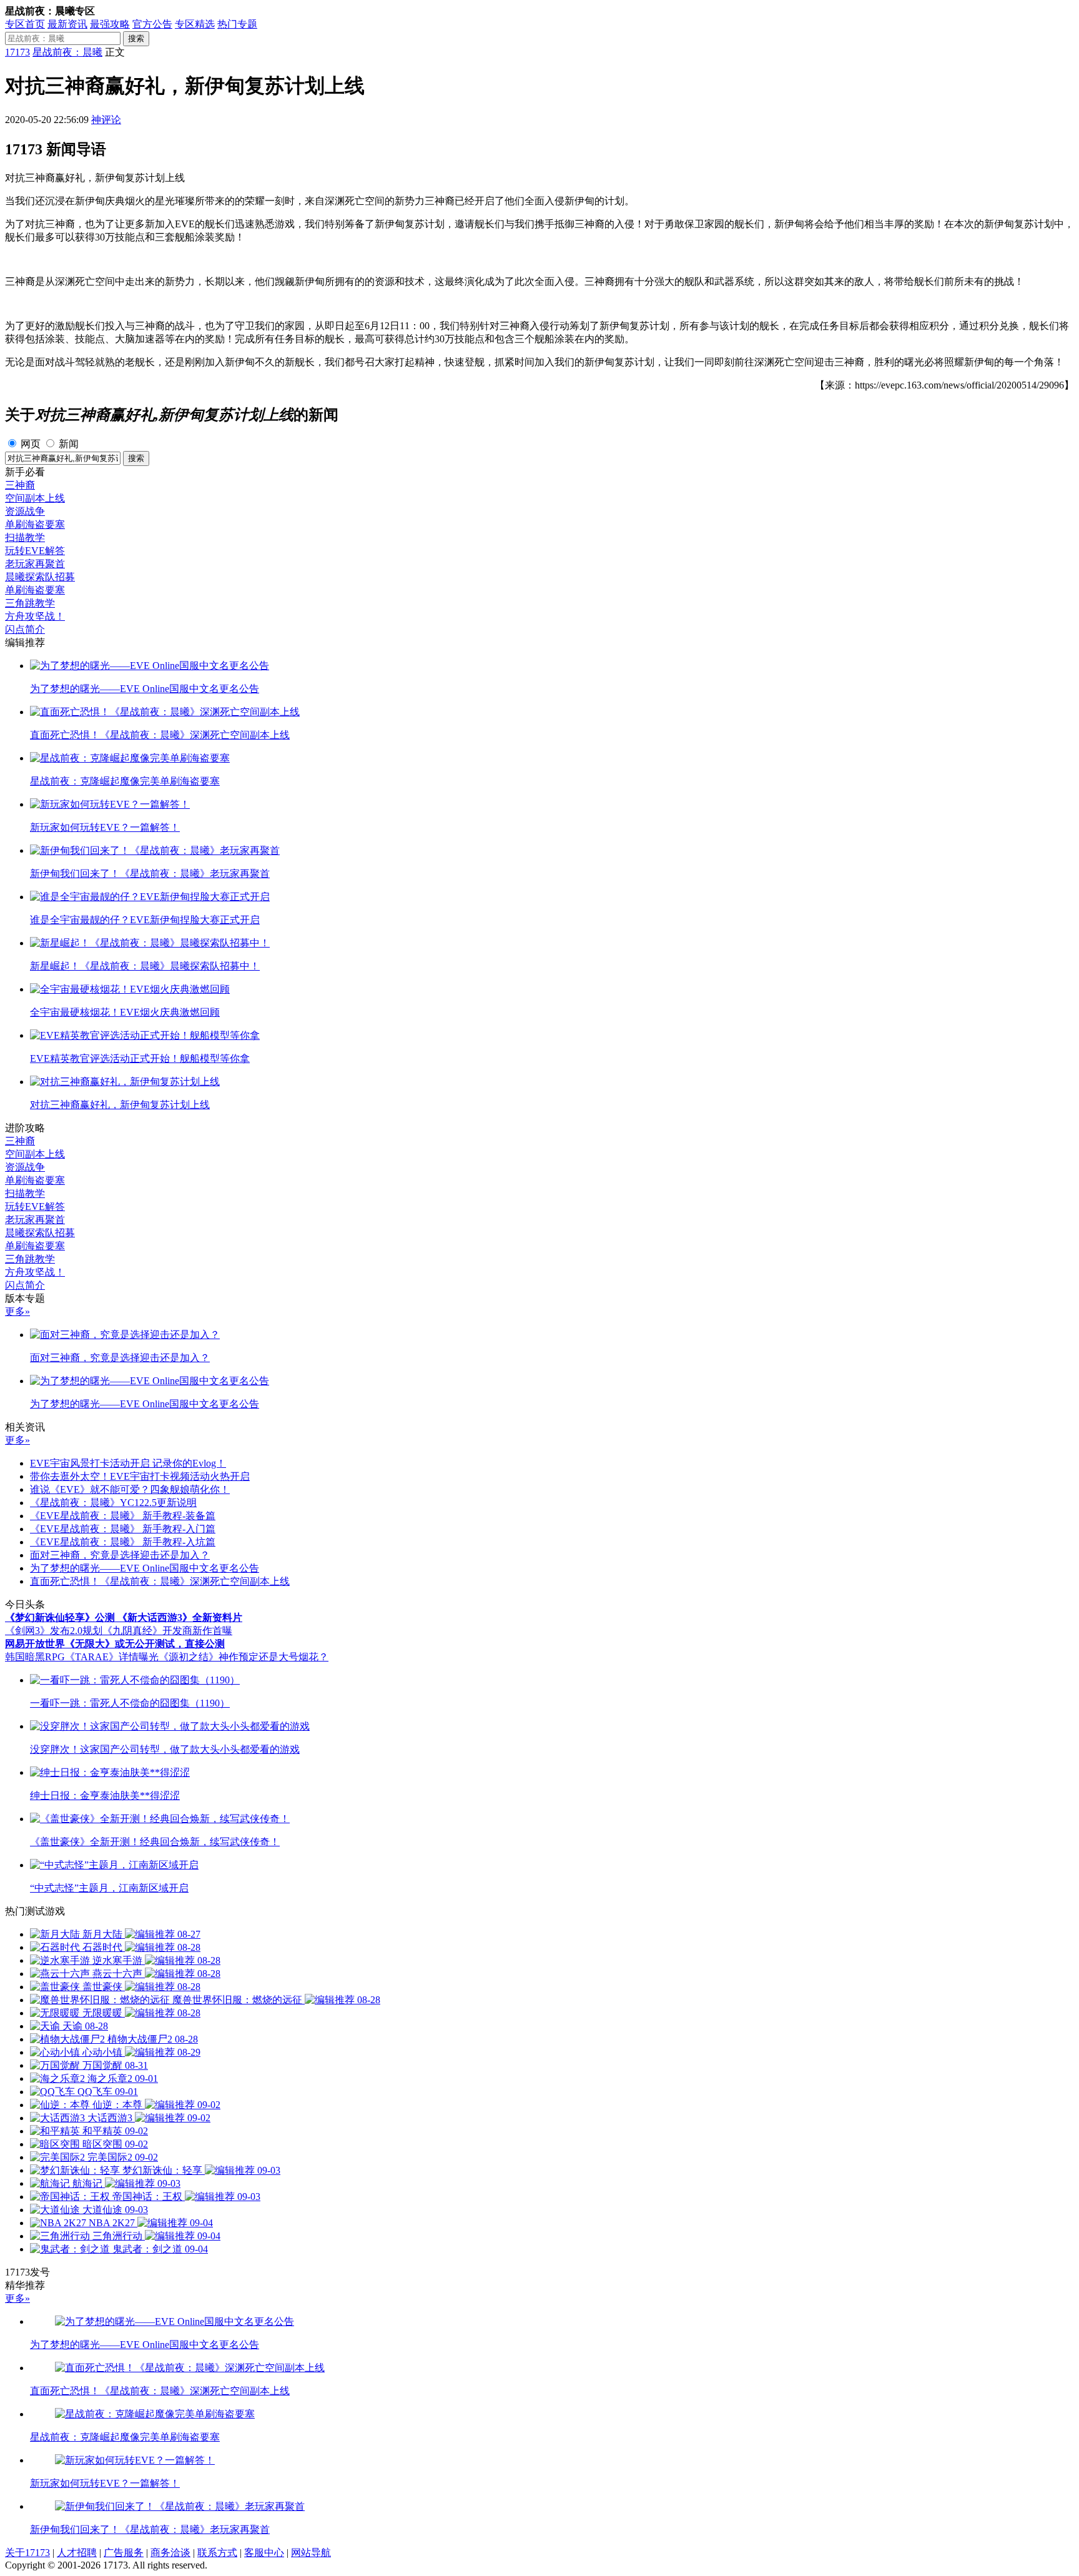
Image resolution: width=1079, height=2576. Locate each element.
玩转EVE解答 (35, 551)
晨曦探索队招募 (40, 577)
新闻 (69, 444)
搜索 (136, 38)
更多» (17, 1311)
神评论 (106, 120)
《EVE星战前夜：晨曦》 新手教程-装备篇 (123, 1516)
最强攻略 (110, 24)
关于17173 (27, 2553)
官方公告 (152, 24)
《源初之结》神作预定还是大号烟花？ (244, 1657)
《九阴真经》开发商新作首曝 (167, 1631)
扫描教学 (25, 537)
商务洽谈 (170, 2553)
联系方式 (217, 2553)
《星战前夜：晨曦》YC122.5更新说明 (113, 1503)
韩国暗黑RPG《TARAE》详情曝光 (82, 1657)
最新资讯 (67, 24)
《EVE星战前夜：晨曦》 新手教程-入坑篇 (123, 1542)
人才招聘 (77, 2553)
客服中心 (264, 2553)
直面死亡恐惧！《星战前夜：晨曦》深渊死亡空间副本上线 (160, 1581)
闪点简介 (25, 629)
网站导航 (311, 2553)
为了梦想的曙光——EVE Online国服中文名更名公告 (145, 1568)
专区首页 (25, 24)
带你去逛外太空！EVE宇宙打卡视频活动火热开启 (140, 1476)
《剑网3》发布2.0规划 (54, 1631)
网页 (31, 444)
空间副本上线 (35, 498)
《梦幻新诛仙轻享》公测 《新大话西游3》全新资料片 (124, 1617)
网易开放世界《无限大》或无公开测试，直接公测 (115, 1644)
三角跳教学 (30, 603)
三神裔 (20, 485)
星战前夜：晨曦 (67, 52)
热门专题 (237, 24)
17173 (17, 52)
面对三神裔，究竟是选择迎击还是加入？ (120, 1555)
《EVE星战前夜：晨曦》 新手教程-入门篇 (123, 1529)
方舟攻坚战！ (35, 616)
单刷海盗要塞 (35, 524)
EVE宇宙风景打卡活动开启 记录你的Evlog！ (128, 1463)
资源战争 (25, 511)
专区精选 (195, 24)
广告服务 (124, 2553)
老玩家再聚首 (35, 564)
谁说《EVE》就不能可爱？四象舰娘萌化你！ (130, 1489)
